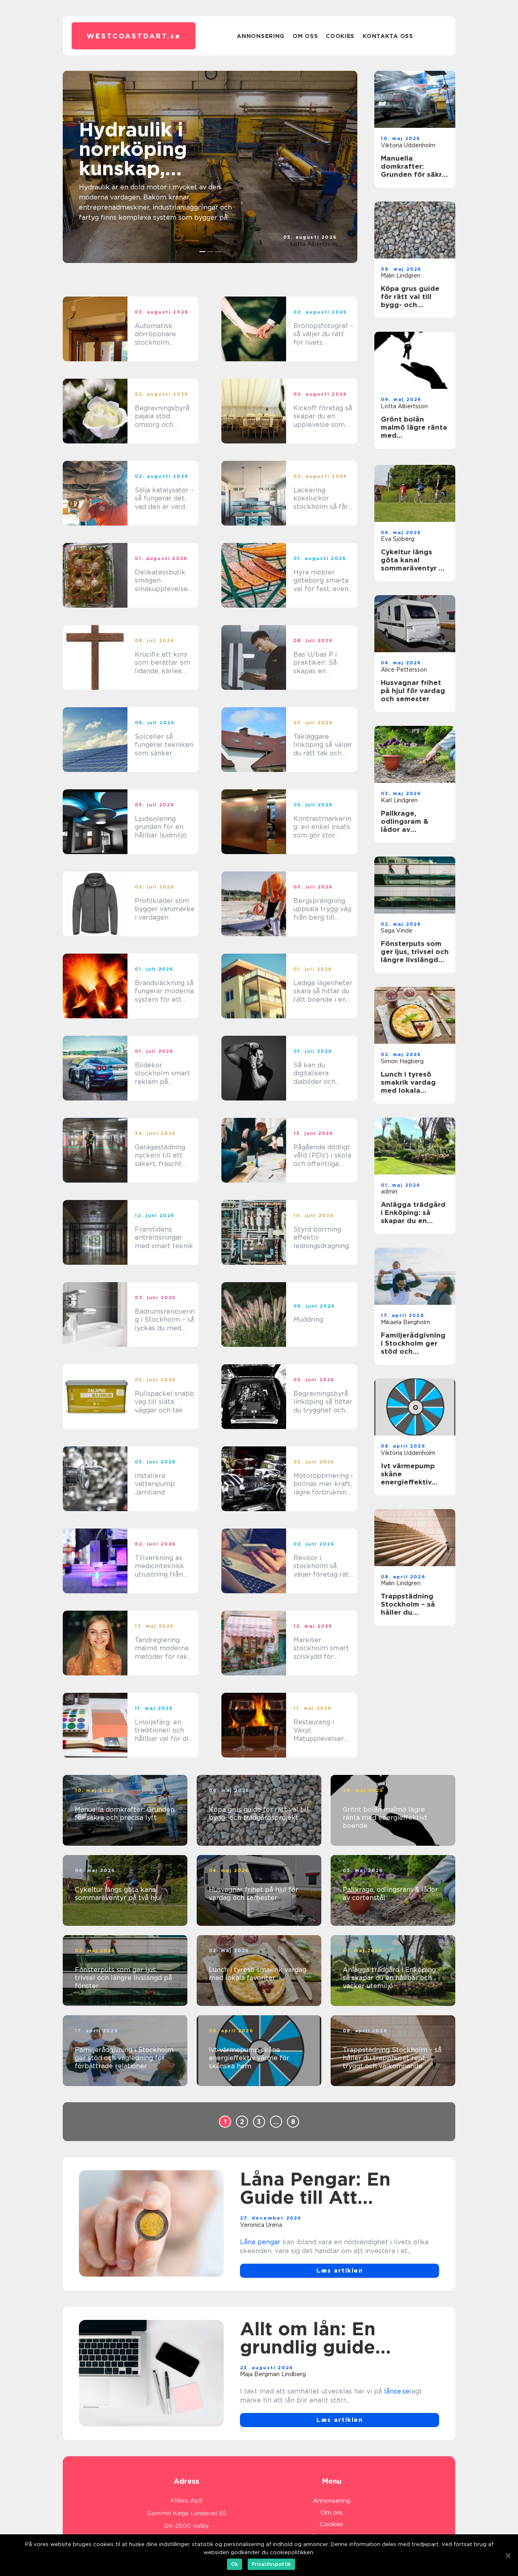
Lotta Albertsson (314, 244)
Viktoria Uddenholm (408, 145)
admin (389, 1192)
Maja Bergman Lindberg (273, 2374)
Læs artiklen (340, 2271)
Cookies (340, 36)
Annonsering (261, 36)
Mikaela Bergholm (405, 1322)
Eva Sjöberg (398, 539)
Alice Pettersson (404, 670)
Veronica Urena (261, 2225)
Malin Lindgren (401, 276)
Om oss (305, 36)
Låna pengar (260, 2242)
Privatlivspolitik (271, 2564)
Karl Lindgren (399, 800)
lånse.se (397, 2391)
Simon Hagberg (402, 1061)
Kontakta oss (388, 36)
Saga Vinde (397, 931)
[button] (203, 252)
